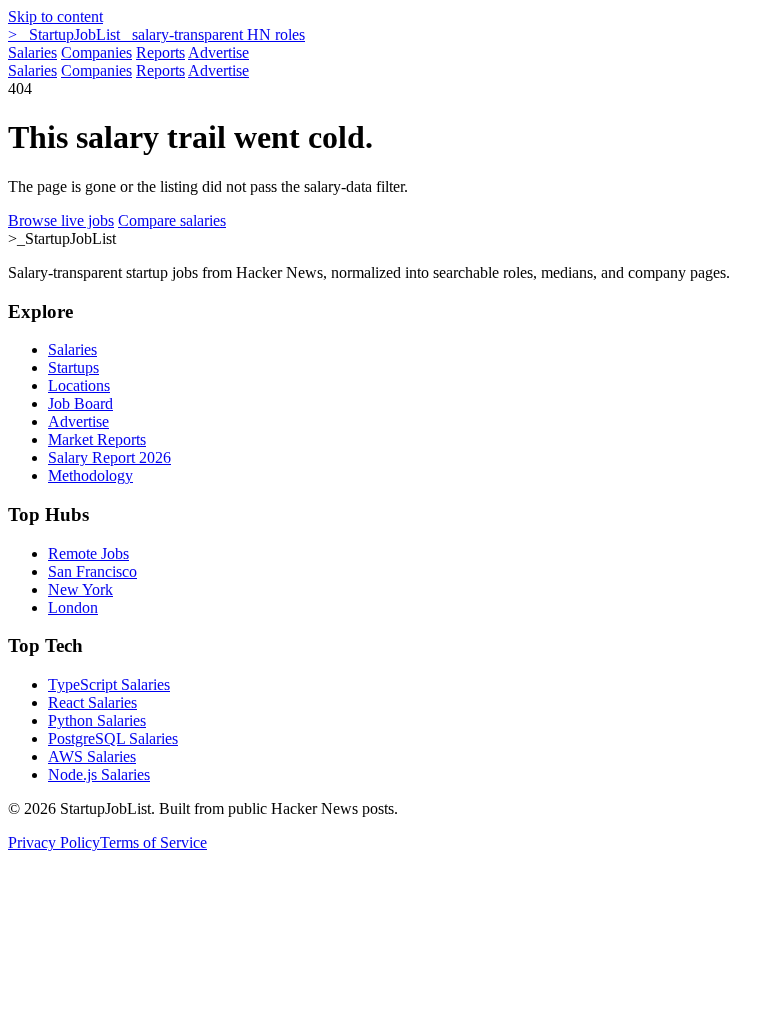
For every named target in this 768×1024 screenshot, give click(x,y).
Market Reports (97, 439)
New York (80, 589)
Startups (73, 367)
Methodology (90, 475)
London (73, 607)
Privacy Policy (54, 842)
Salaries (32, 52)
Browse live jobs (61, 220)
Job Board (80, 403)
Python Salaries (97, 720)
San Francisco (92, 571)
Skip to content (55, 16)
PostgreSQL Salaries (113, 738)
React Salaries (92, 702)
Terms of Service (153, 842)
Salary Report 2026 (109, 457)
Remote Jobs (88, 553)
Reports (160, 52)
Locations (79, 385)
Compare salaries (172, 220)
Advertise (218, 52)
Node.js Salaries (99, 774)
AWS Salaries (92, 756)
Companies (96, 52)
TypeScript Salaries (109, 684)
